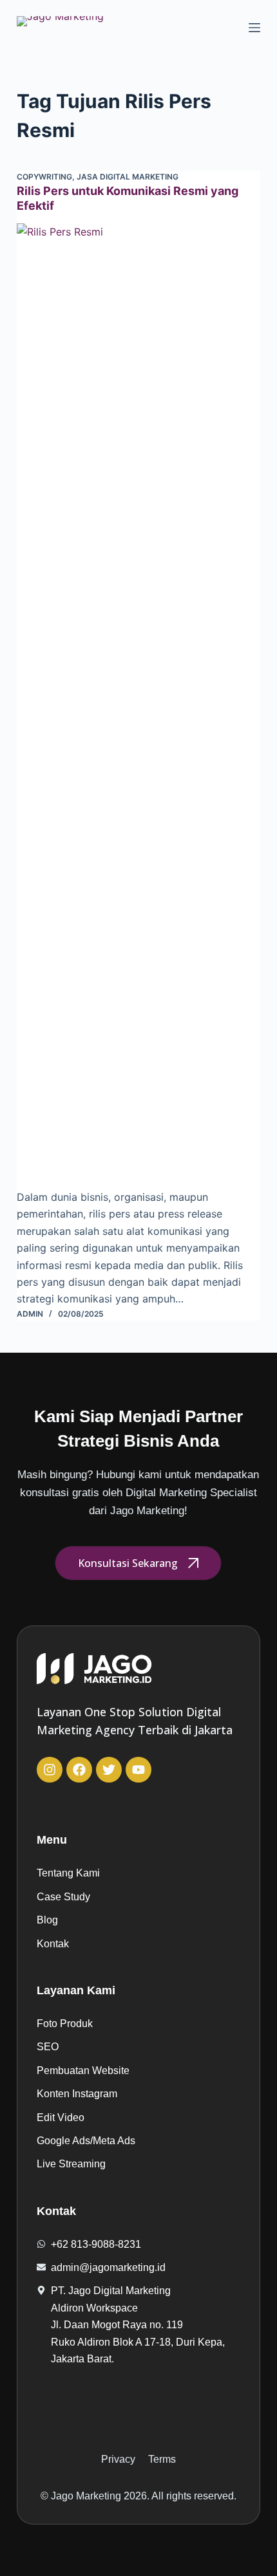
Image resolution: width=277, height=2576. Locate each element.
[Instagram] (50, 1770)
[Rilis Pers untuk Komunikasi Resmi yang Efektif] (138, 706)
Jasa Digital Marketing (128, 177)
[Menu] (254, 28)
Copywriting (44, 177)
